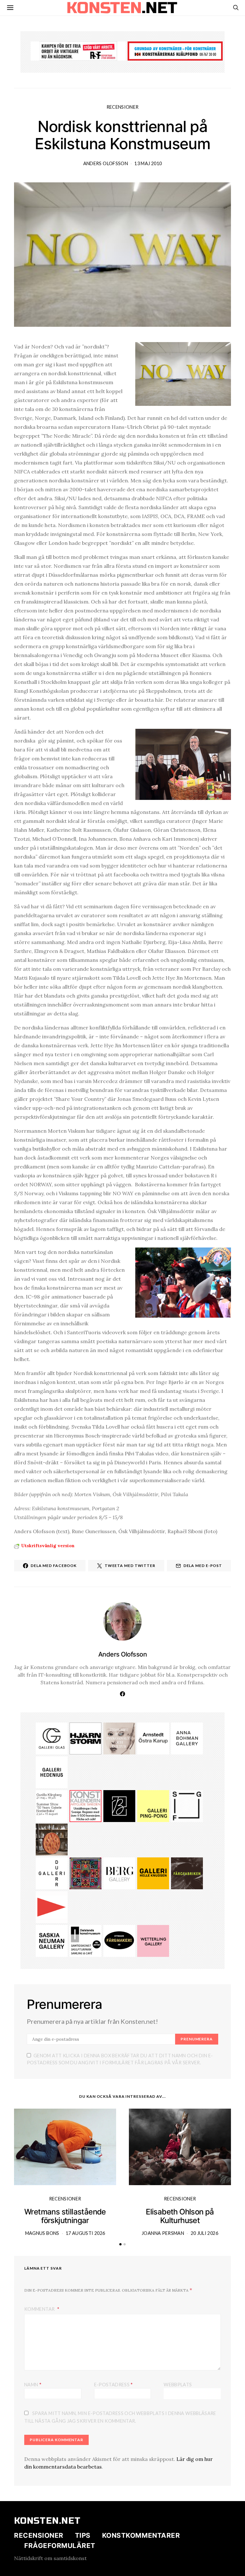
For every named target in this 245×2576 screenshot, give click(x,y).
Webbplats (178, 2385)
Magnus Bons (42, 2233)
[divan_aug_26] (119, 1738)
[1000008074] (52, 1940)
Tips (83, 2535)
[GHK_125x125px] (153, 1873)
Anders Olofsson (106, 163)
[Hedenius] (52, 1772)
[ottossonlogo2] (119, 1940)
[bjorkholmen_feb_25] (119, 1805)
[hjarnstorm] (85, 1738)
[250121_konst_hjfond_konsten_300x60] (175, 50)
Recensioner (123, 107)
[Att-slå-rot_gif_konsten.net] (187, 1873)
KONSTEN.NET (47, 2521)
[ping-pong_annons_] (153, 1805)
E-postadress (114, 2384)
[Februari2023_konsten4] (119, 1873)
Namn (33, 2384)
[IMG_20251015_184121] (78, 50)
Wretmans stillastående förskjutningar (65, 2216)
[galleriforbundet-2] (187, 1805)
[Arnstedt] (153, 1738)
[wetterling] (153, 1940)
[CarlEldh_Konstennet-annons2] (52, 1839)
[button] (120, 2244)
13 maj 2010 (148, 163)
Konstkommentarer (141, 2535)
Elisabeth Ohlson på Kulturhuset (180, 2216)
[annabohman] (187, 1738)
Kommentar (40, 2309)
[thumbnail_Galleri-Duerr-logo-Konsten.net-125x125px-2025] (52, 1873)
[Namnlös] (52, 1805)
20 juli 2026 (204, 2233)
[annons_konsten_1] (52, 1906)
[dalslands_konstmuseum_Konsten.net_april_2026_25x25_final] (85, 1940)
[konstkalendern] (85, 1805)
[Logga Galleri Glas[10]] (52, 1738)
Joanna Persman (163, 2233)
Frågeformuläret (60, 2546)
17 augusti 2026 (85, 2233)
